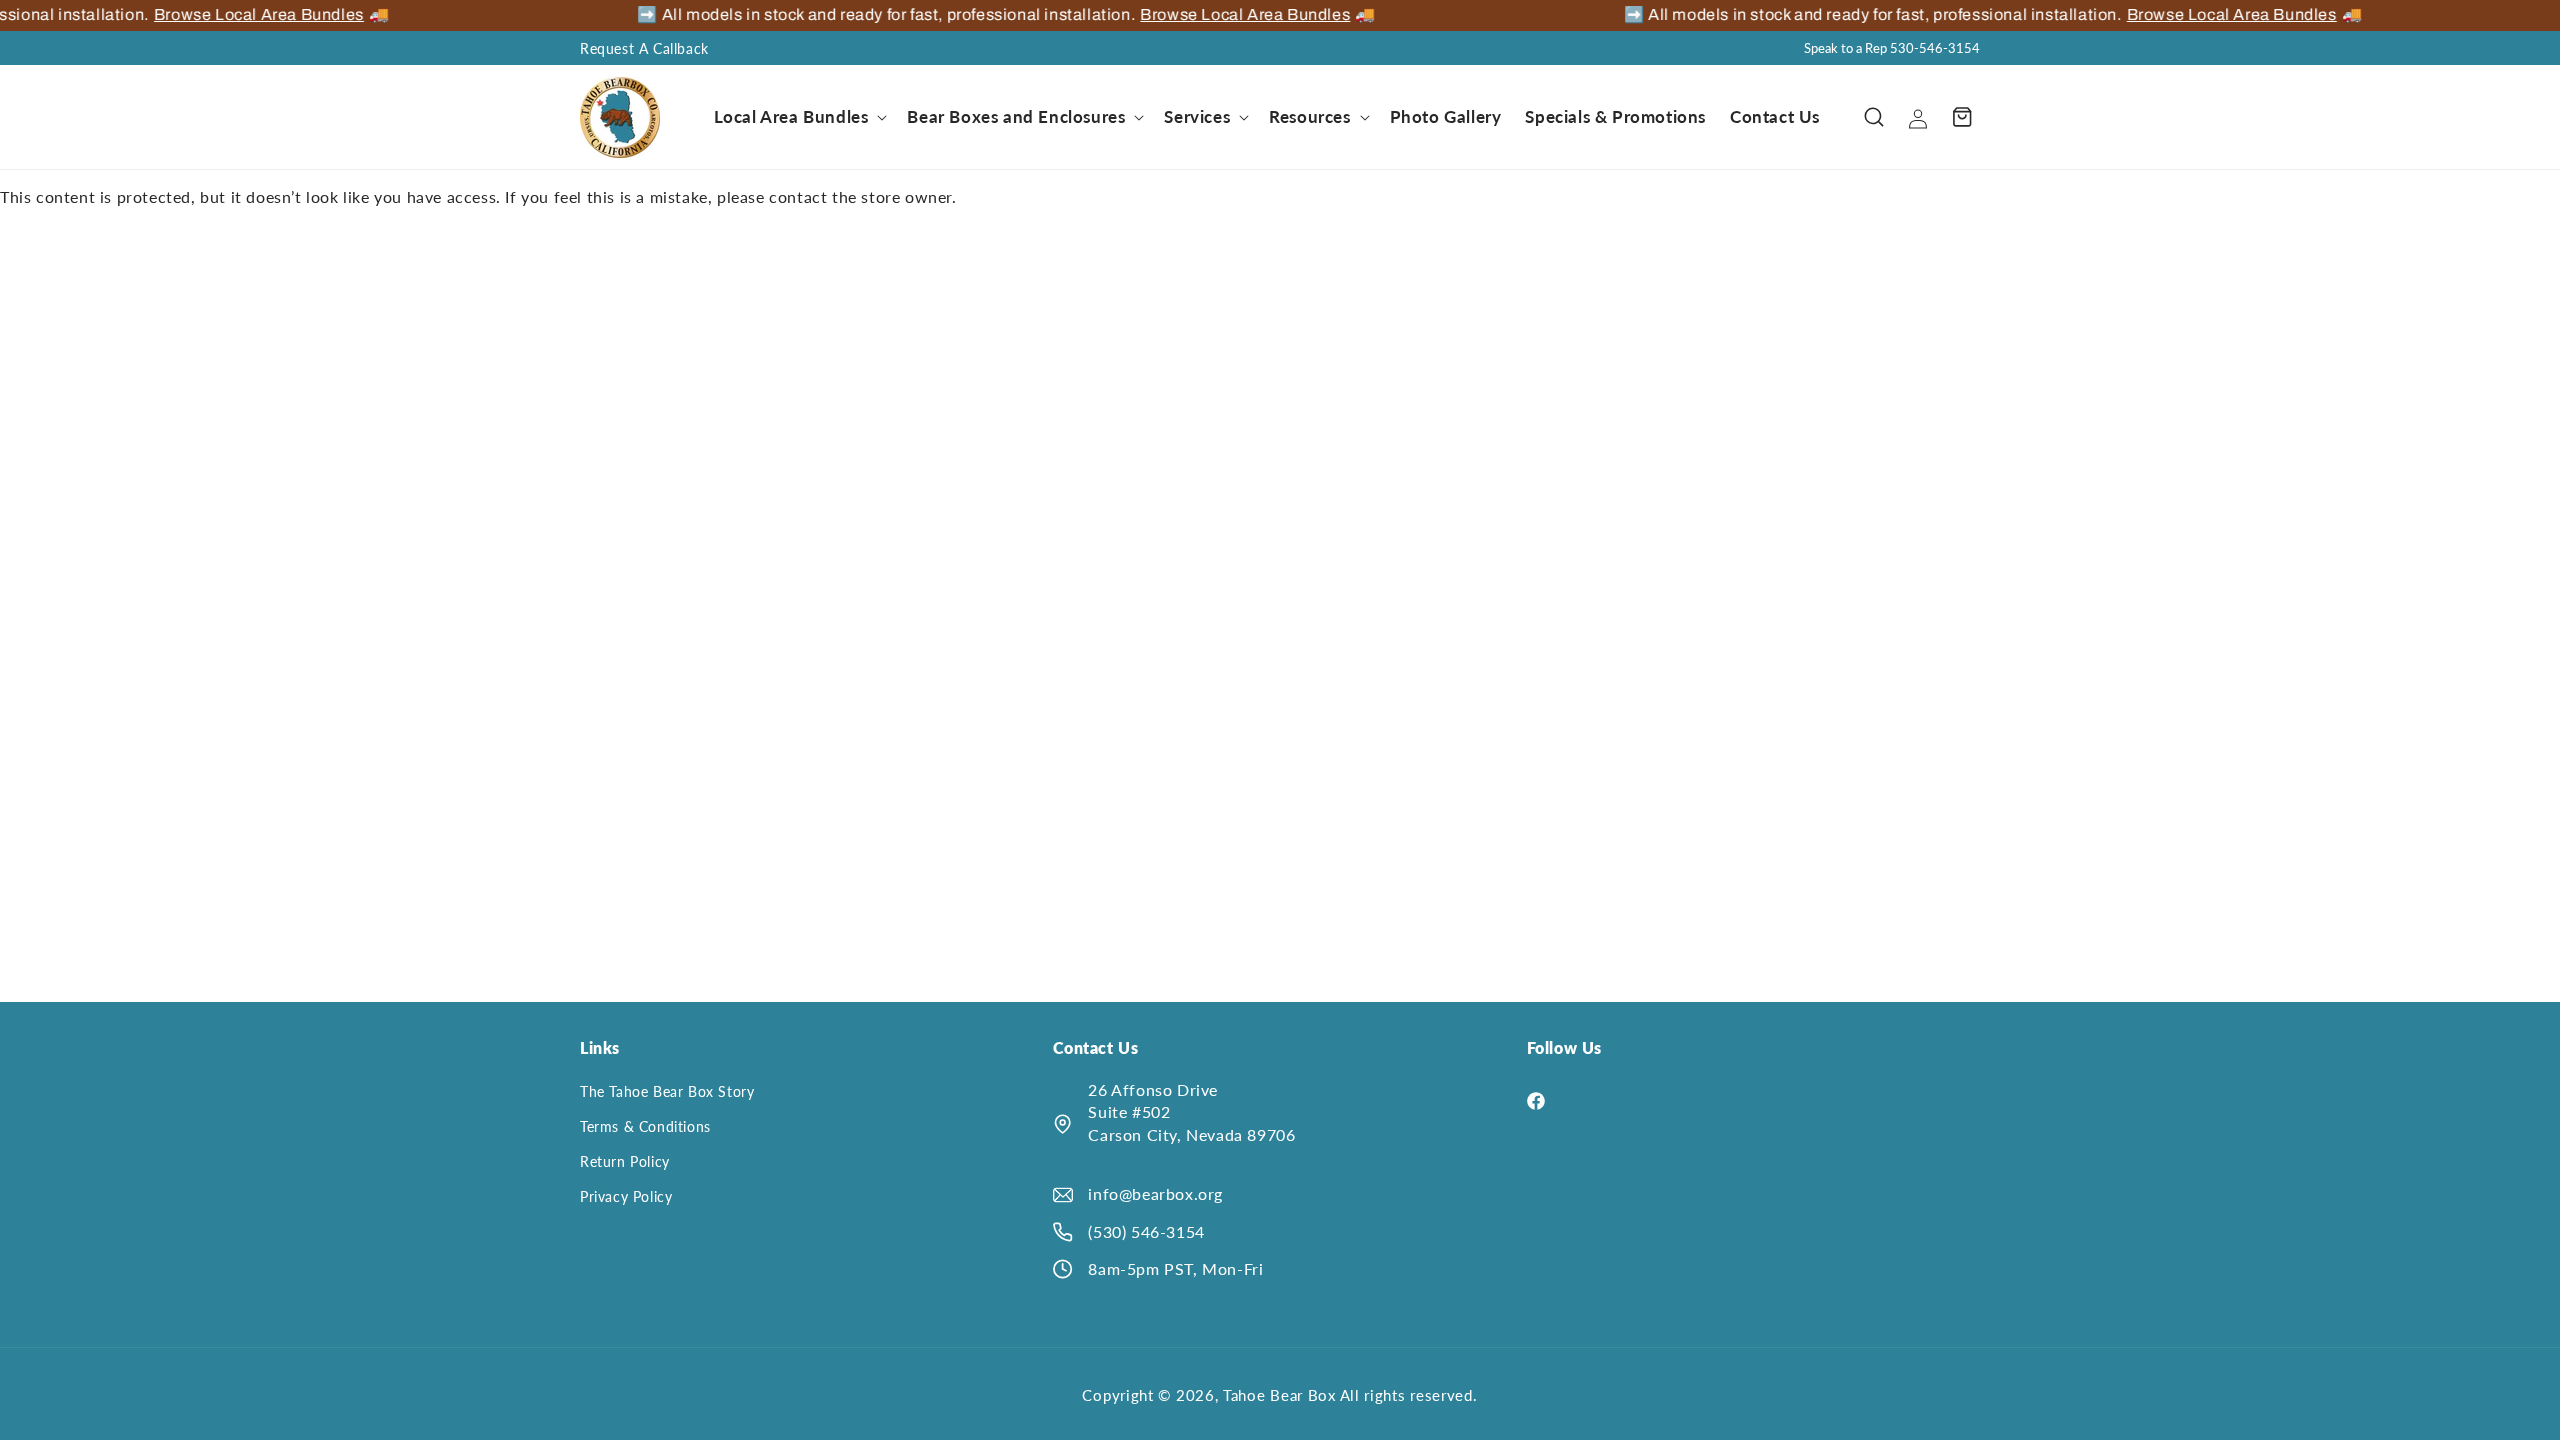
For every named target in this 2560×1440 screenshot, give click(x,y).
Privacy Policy (626, 1196)
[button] (799, 117)
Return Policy (625, 1161)
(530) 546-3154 (1146, 1231)
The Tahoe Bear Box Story (667, 1091)
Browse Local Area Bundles (247, 14)
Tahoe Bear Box (1281, 1395)
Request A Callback (644, 48)
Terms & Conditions (645, 1126)
